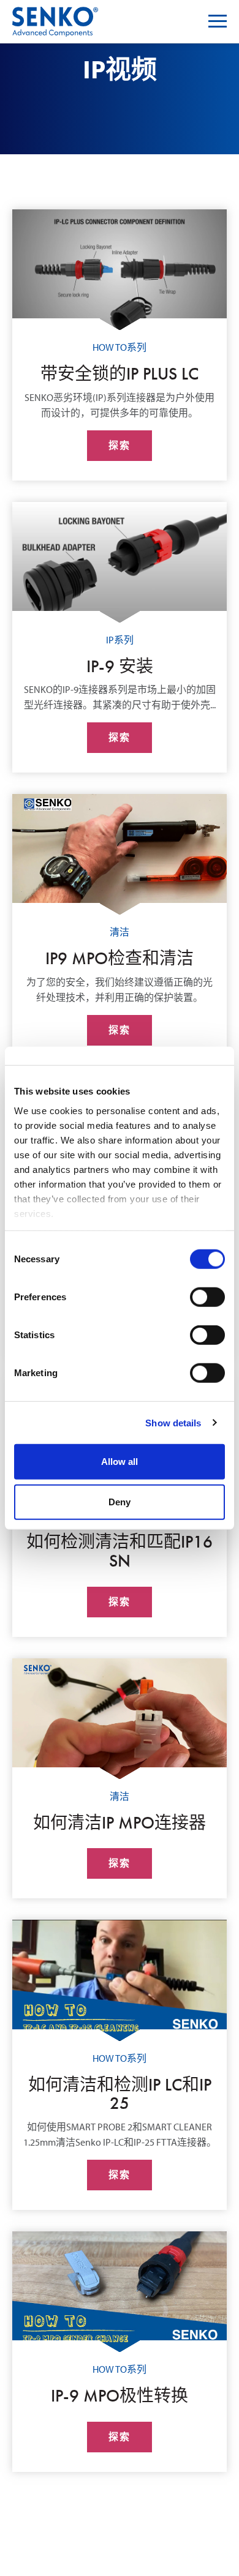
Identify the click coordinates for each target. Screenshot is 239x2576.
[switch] (207, 1297)
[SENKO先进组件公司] (55, 14)
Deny (120, 1501)
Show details (173, 1422)
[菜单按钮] (218, 21)
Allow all (120, 1462)
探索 (119, 445)
